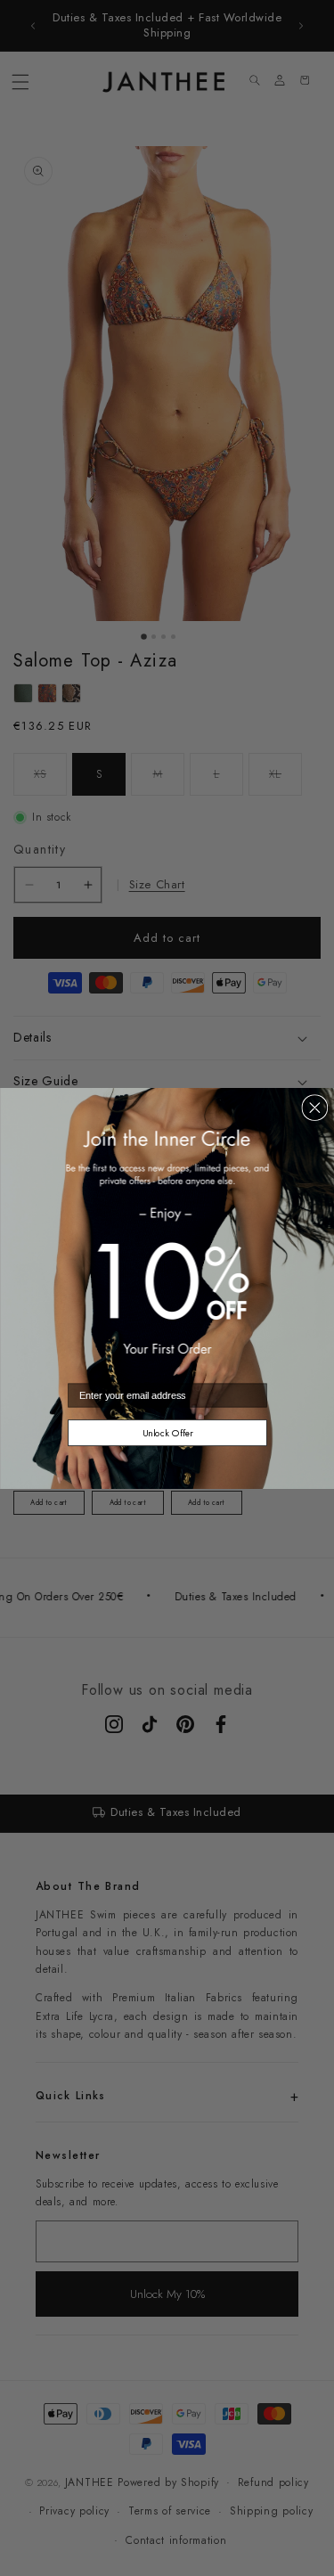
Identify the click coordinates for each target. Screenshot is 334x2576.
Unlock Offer (167, 1432)
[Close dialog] (314, 1108)
